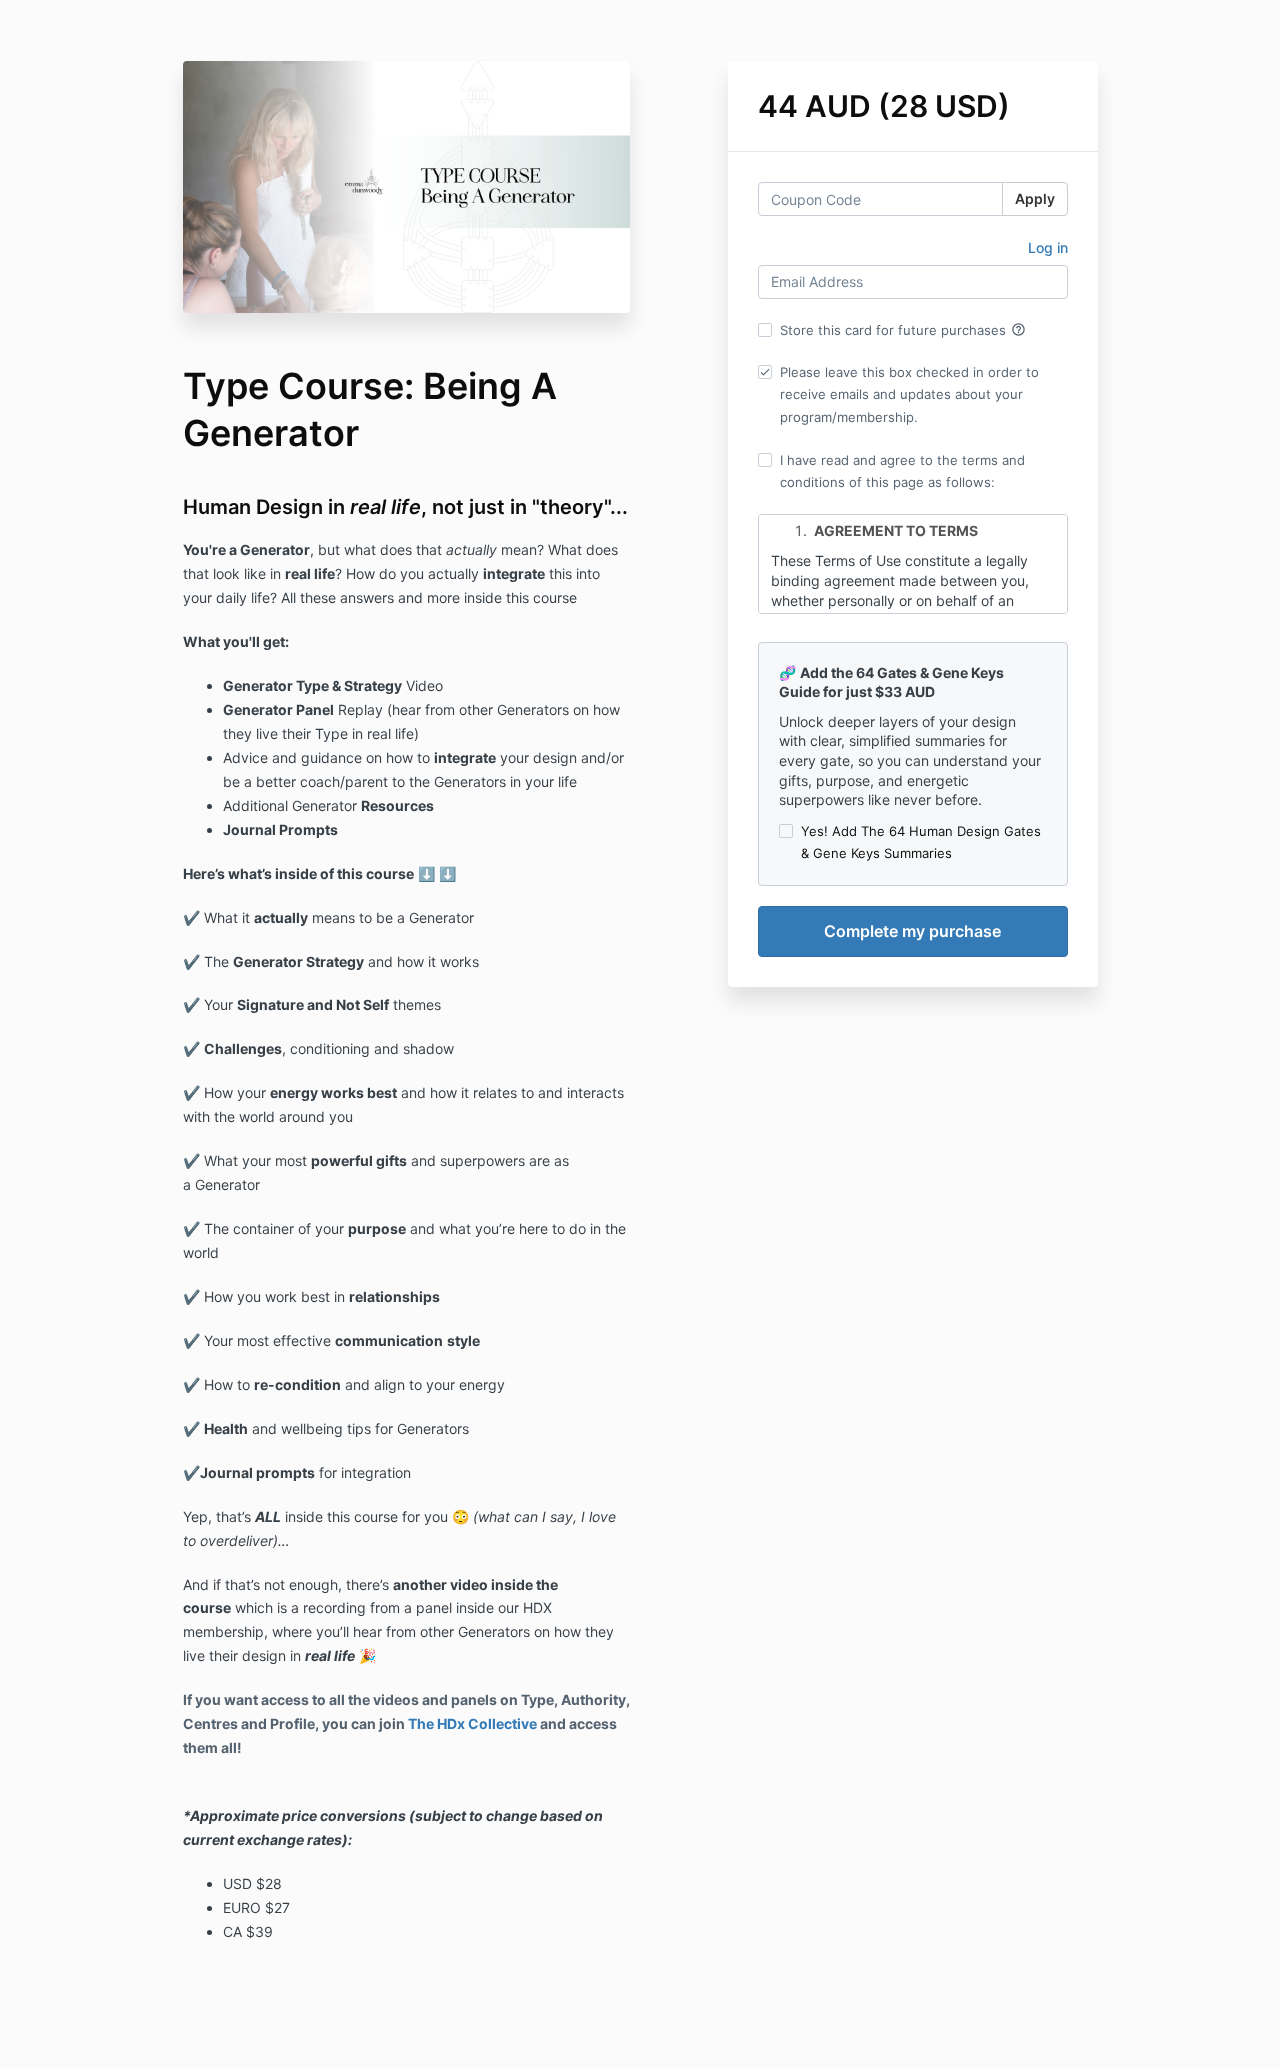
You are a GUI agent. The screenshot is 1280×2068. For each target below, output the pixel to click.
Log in (1048, 247)
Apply (1035, 198)
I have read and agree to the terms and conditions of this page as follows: (902, 471)
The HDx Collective (472, 1723)
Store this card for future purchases (903, 330)
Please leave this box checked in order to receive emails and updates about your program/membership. (909, 394)
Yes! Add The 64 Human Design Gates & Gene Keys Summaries (921, 842)
